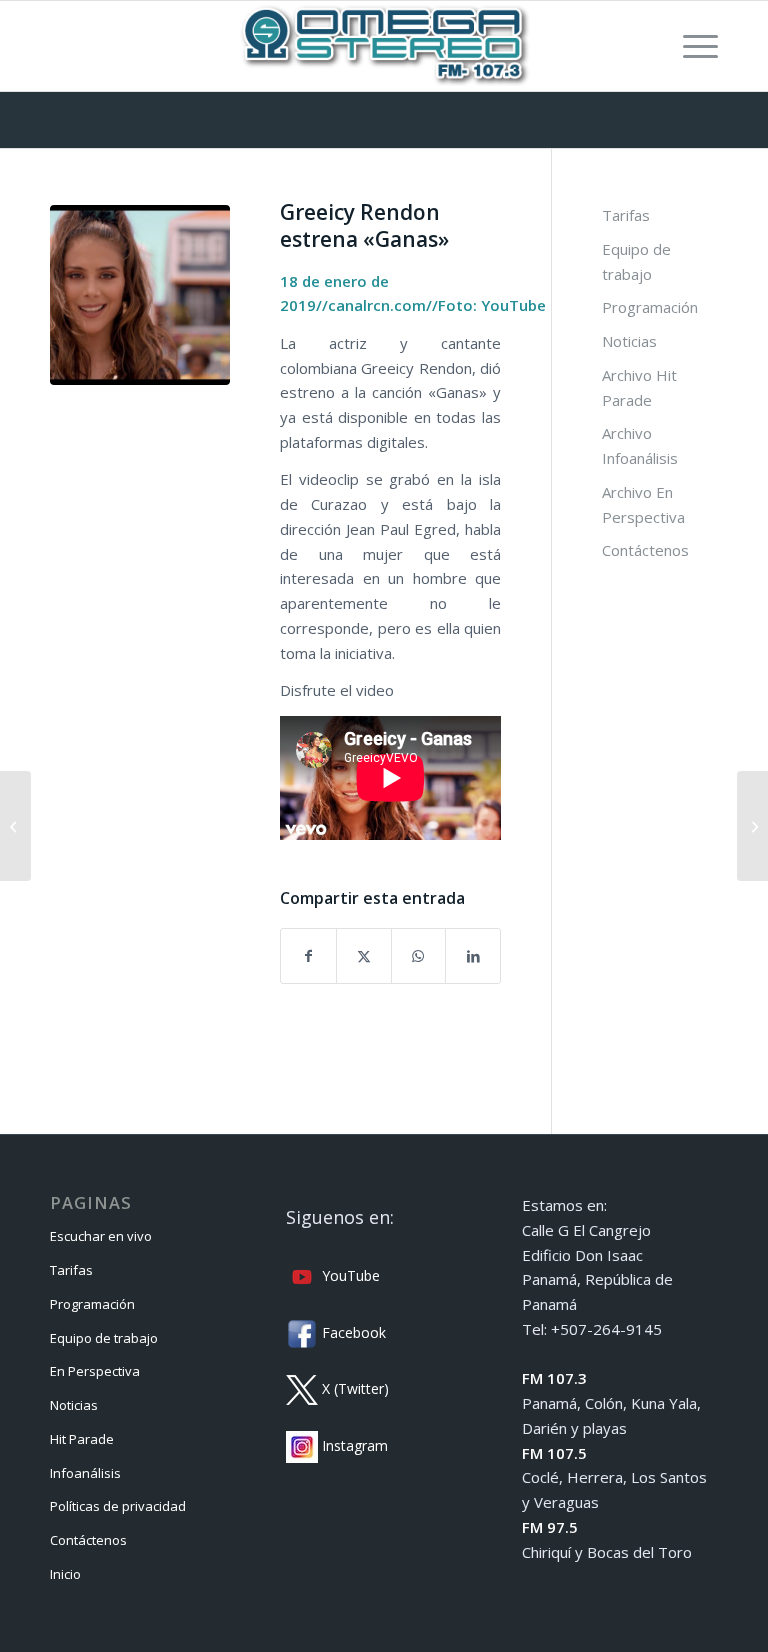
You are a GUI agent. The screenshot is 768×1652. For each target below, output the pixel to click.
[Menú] (690, 46)
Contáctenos (645, 550)
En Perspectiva (95, 1371)
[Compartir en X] (364, 956)
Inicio (65, 1574)
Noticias (629, 341)
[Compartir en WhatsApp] (419, 956)
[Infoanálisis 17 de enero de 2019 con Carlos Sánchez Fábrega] (15, 826)
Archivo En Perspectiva (643, 504)
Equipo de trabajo (636, 261)
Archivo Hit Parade (639, 387)
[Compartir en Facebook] (308, 956)
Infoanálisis (85, 1473)
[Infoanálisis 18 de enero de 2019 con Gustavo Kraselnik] (752, 826)
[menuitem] (690, 46)
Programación (650, 307)
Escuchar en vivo (101, 1236)
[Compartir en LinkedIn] (473, 956)
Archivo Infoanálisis (640, 445)
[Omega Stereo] (384, 46)
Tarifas (626, 215)
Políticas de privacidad (118, 1506)
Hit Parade (82, 1439)
